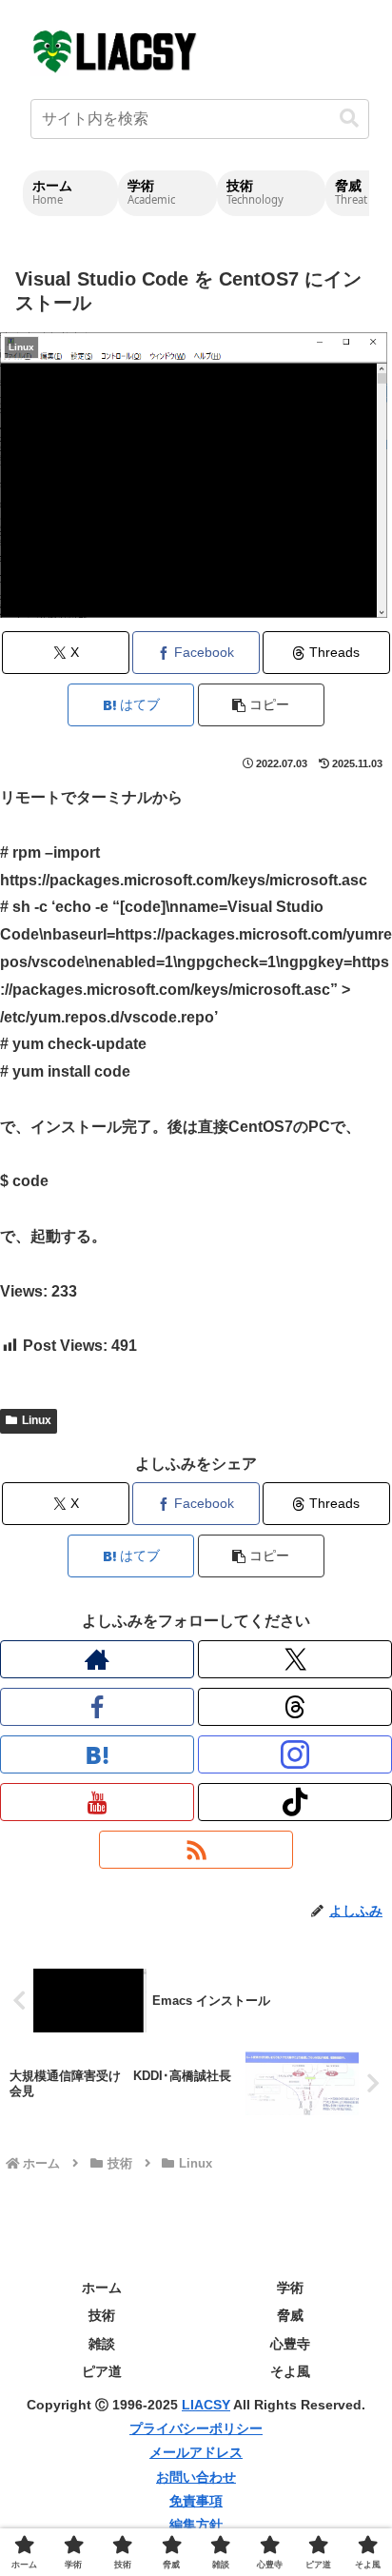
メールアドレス (196, 2452)
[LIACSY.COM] (116, 50)
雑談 (102, 2344)
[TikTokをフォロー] (295, 1802)
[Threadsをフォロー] (295, 1707)
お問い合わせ (196, 2477)
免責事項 (196, 2501)
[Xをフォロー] (295, 1659)
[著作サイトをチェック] (97, 1659)
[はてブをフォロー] (97, 1754)
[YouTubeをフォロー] (97, 1802)
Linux (37, 1420)
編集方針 (196, 2525)
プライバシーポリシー (196, 2428)
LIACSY (206, 2405)
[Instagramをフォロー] (295, 1754)
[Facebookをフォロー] (97, 1707)
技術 (102, 2315)
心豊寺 (290, 2344)
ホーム (102, 2288)
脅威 (290, 2315)
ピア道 (102, 2371)
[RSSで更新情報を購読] (196, 1850)
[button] (349, 119)
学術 (290, 2288)
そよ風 (290, 2371)
